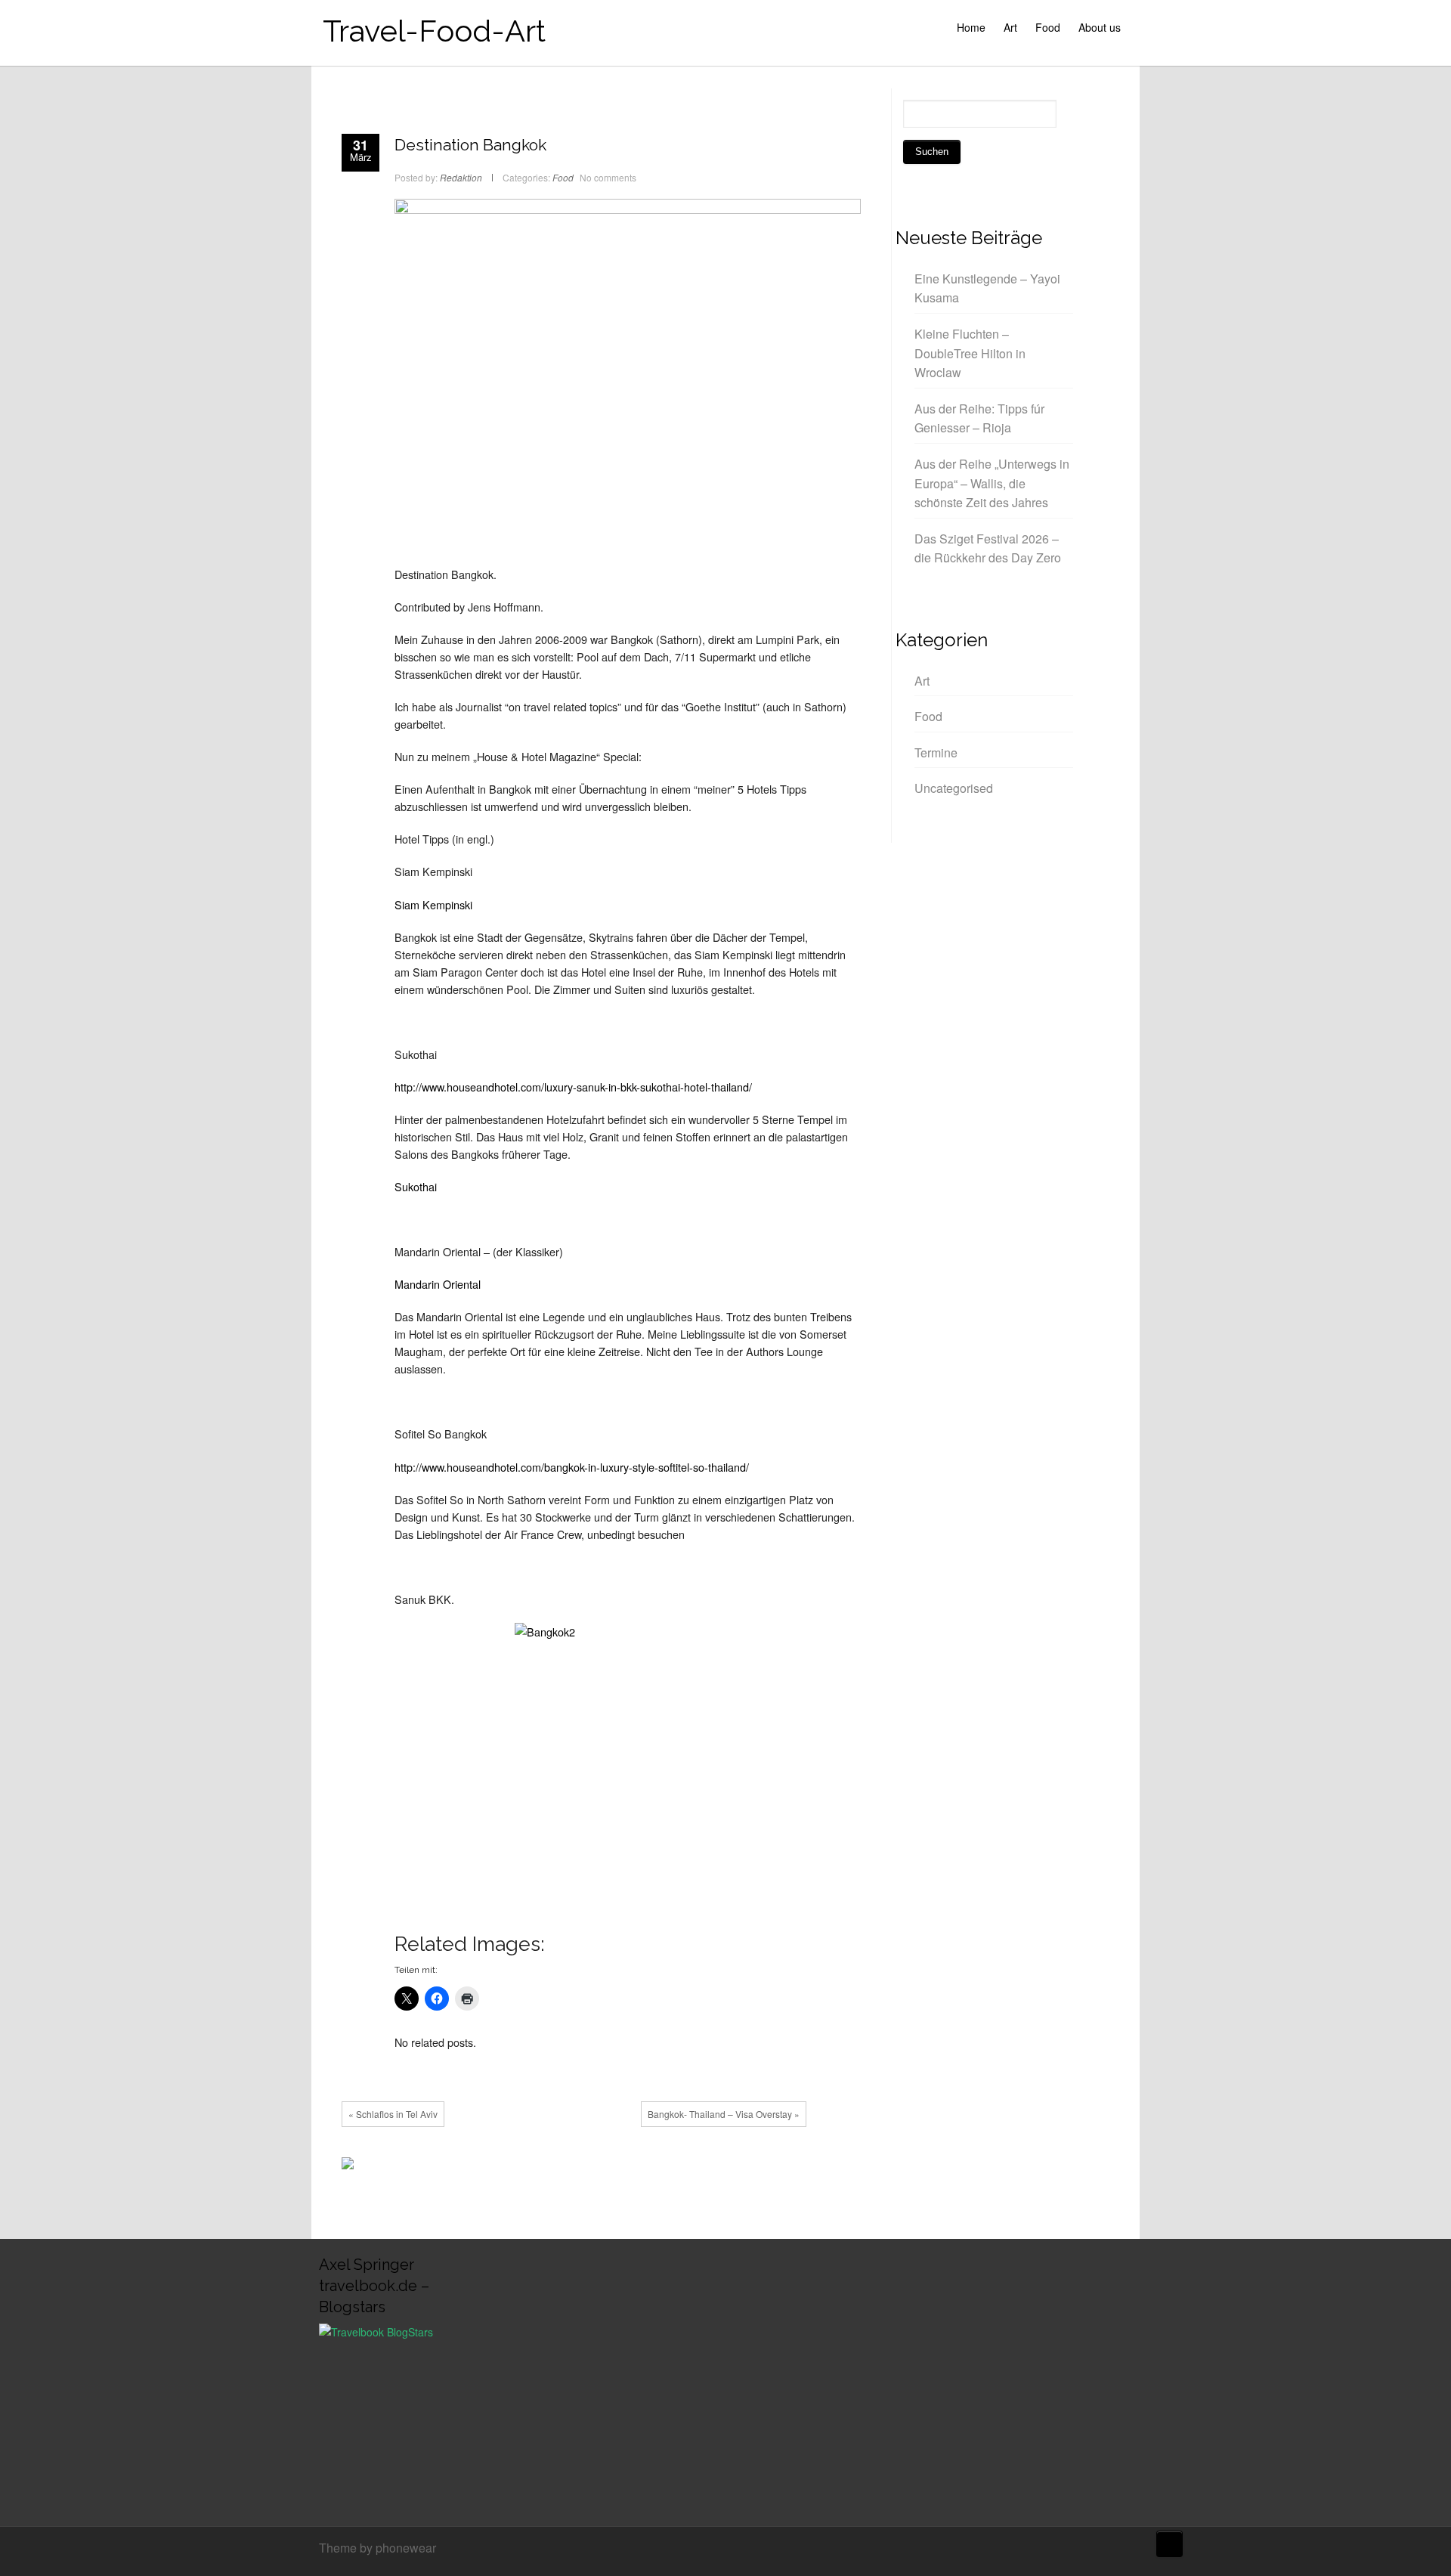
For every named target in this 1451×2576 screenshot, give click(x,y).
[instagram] (1128, 2550)
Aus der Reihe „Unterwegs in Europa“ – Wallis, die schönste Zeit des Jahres (992, 483)
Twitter (596, 2167)
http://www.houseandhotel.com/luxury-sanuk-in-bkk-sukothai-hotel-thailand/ (573, 1087)
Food (1048, 27)
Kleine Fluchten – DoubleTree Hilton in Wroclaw (970, 353)
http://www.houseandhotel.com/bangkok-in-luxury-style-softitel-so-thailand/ (572, 1467)
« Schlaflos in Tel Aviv (393, 2114)
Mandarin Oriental (438, 1284)
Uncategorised (954, 788)
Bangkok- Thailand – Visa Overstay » (724, 2114)
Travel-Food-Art (434, 31)
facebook (574, 2167)
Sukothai (416, 1186)
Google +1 (619, 2167)
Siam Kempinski (433, 904)
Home (971, 27)
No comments (608, 177)
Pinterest (642, 2167)
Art (1010, 27)
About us (1100, 27)
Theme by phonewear (377, 2548)
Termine (936, 752)
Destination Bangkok (470, 145)
